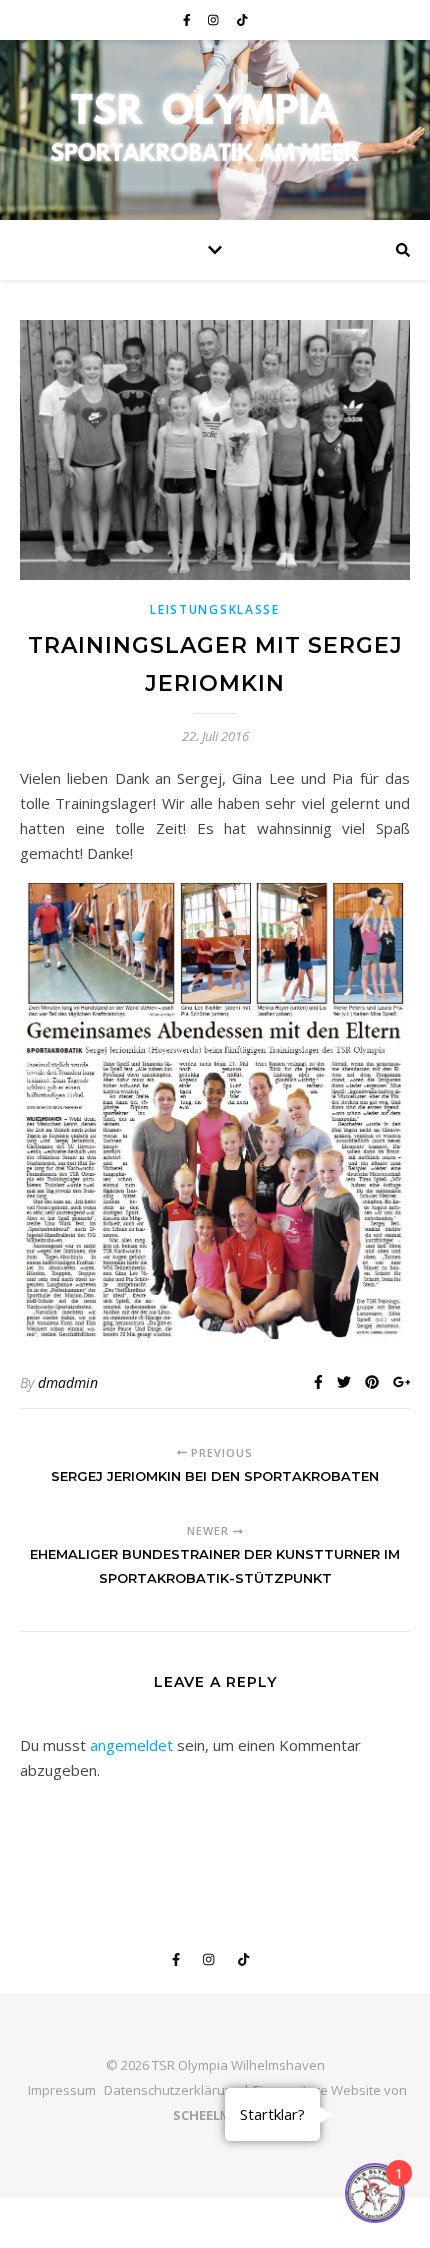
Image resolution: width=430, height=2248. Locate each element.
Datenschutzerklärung (172, 2090)
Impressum (62, 2090)
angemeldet (131, 1745)
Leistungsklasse (215, 609)
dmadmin (68, 1382)
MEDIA (215, 2115)
